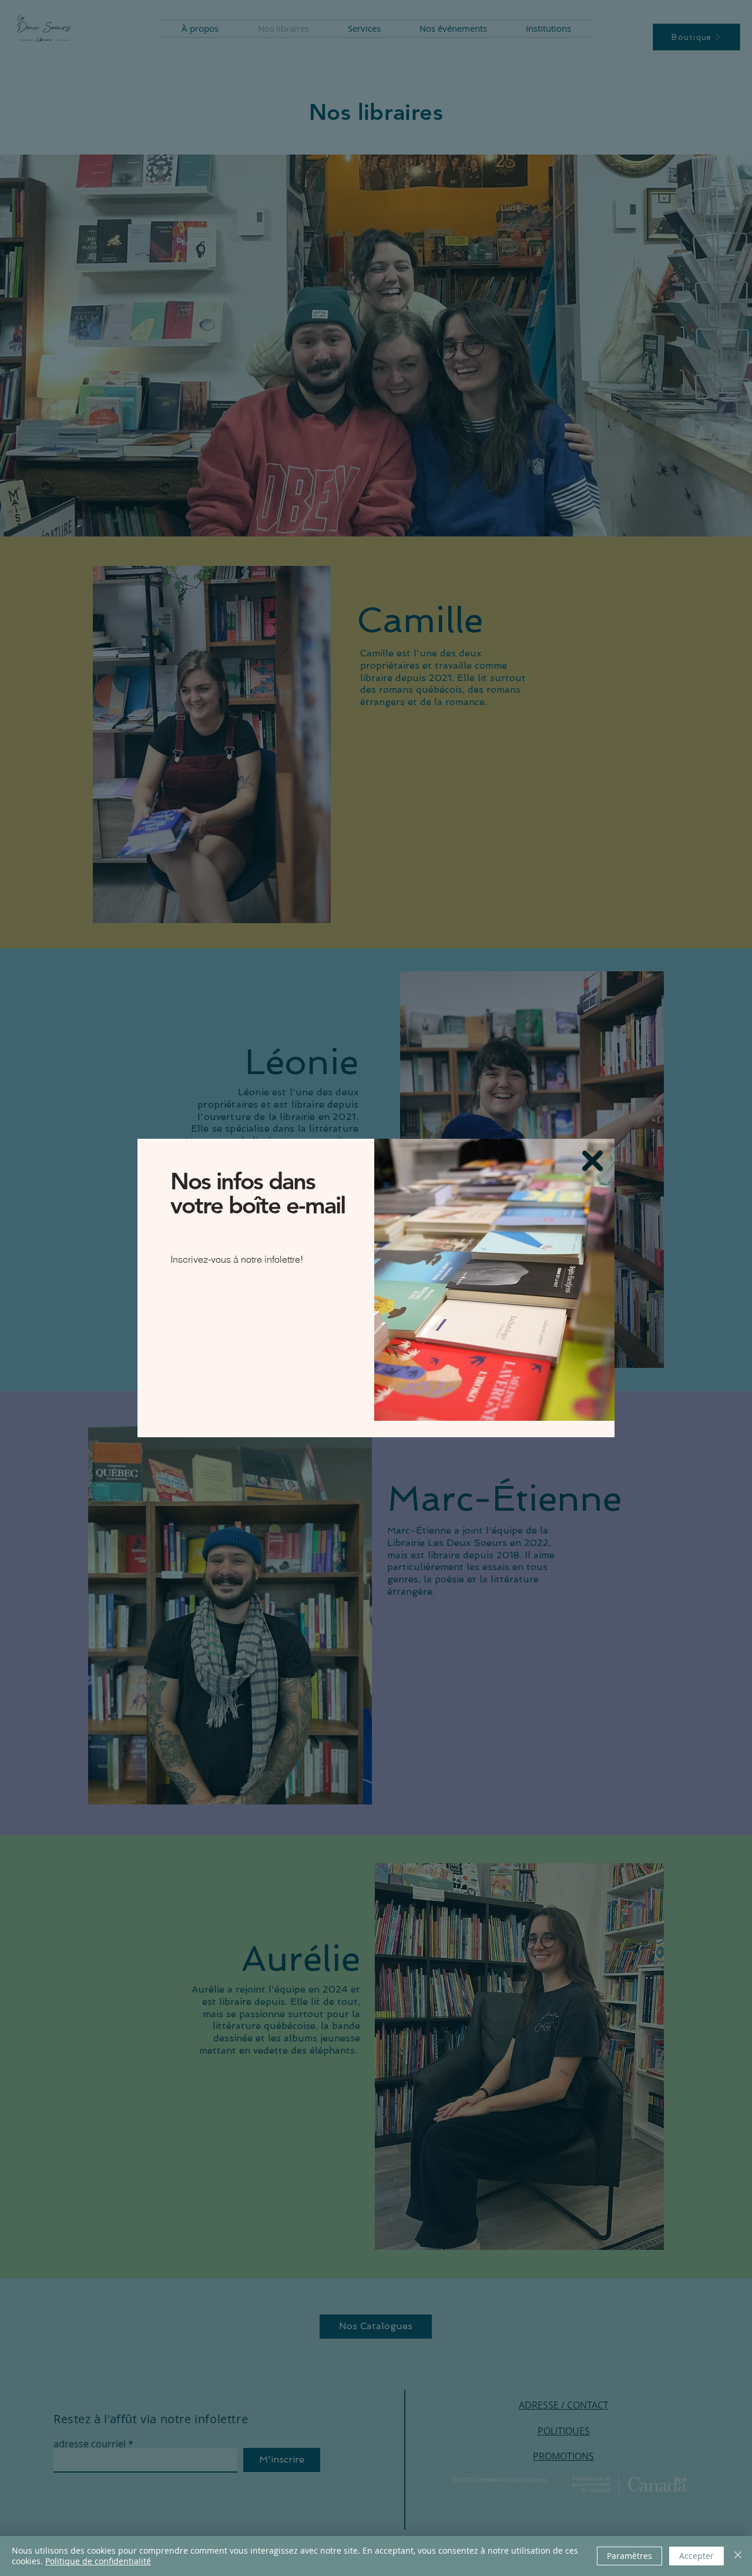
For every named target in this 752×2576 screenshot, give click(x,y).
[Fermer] (738, 2556)
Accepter (696, 2556)
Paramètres (630, 2556)
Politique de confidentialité (98, 2561)
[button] (592, 1161)
